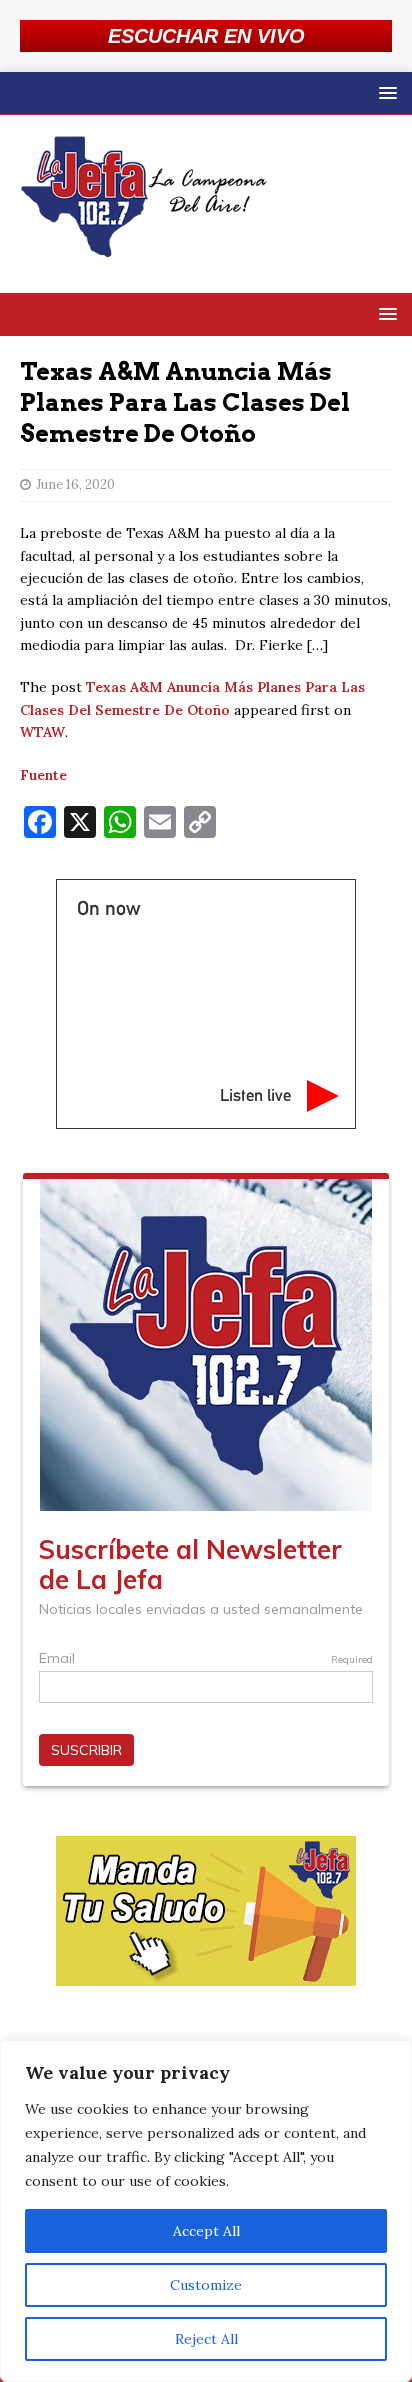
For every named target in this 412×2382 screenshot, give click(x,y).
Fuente (43, 775)
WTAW (42, 732)
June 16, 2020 (75, 484)
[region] (206, 2211)
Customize (206, 2285)
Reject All (206, 2339)
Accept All (206, 2231)
